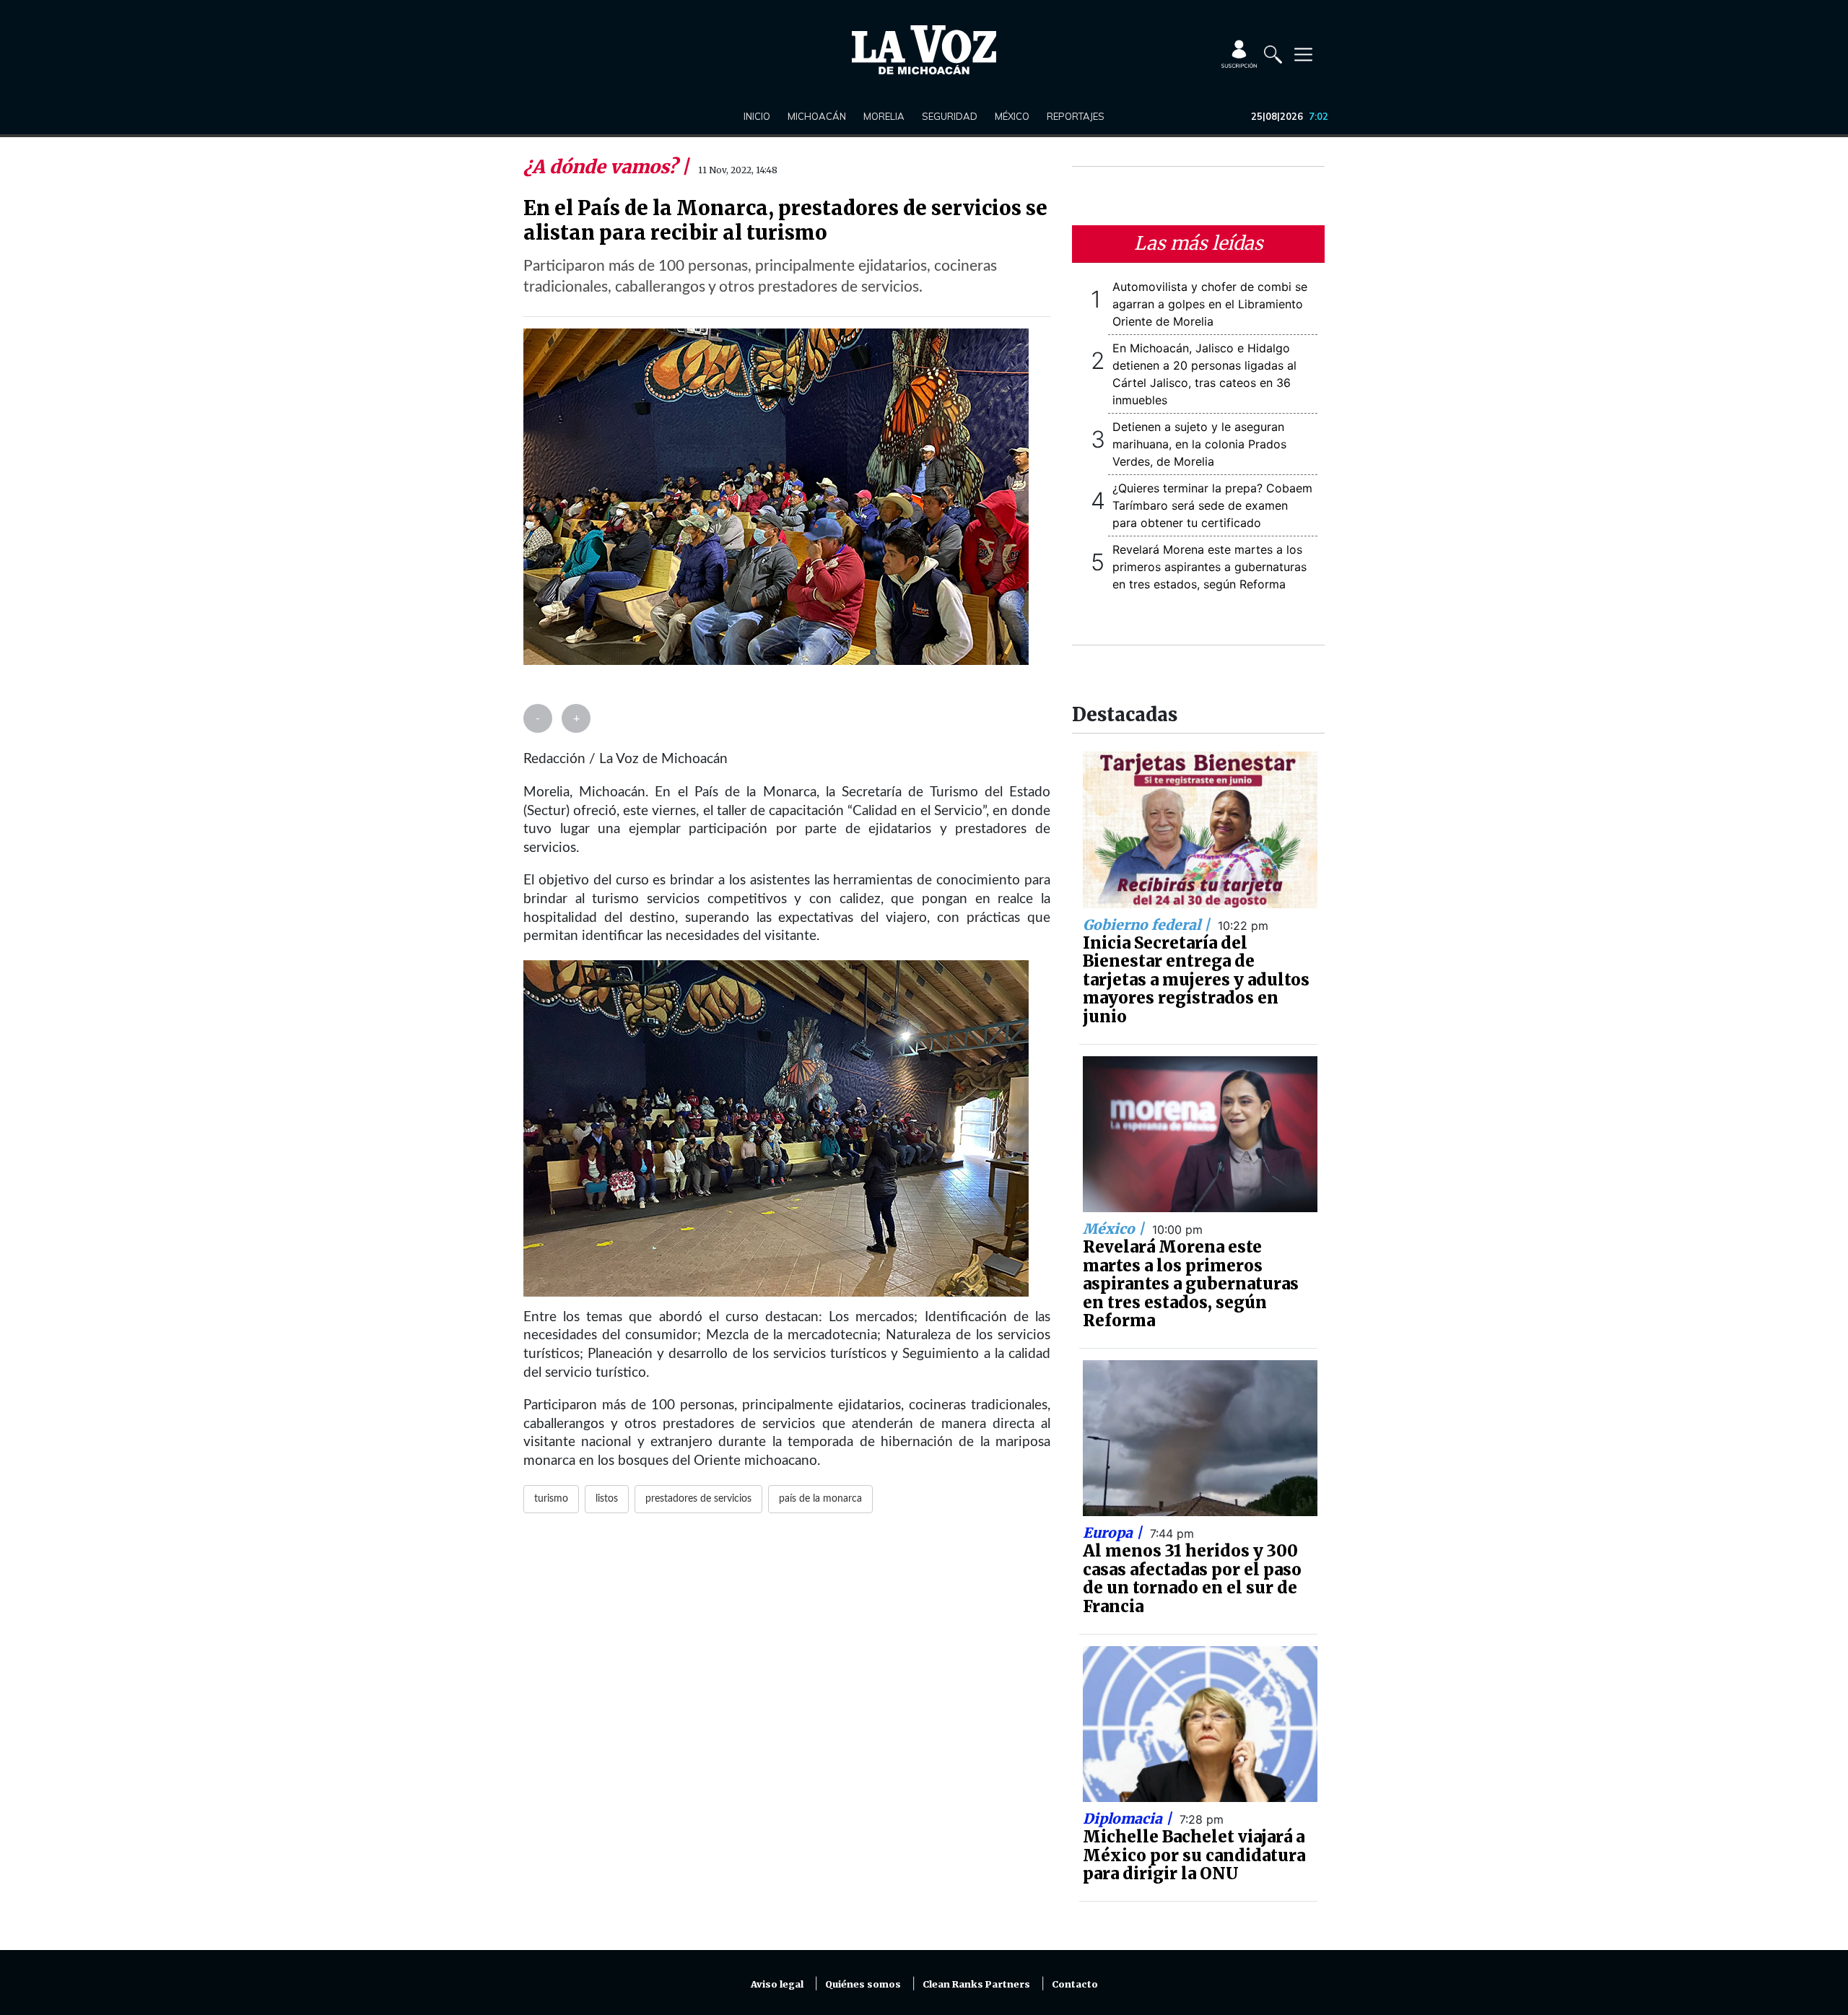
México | (1115, 1229)
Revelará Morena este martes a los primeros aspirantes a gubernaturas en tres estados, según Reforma (1210, 567)
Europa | (1114, 1533)
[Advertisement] (787, 1700)
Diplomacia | (1129, 1819)
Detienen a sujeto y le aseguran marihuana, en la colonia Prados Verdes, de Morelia (1199, 444)
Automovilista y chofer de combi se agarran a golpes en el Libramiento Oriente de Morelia (1210, 304)
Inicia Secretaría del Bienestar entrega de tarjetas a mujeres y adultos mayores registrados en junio (1196, 980)
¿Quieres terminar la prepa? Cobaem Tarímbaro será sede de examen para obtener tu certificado (1212, 505)
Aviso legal (777, 1984)
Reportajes (1076, 116)
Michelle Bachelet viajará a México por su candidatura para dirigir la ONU (1194, 1855)
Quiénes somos (863, 1984)
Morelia (884, 116)
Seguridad (950, 116)
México (1012, 116)
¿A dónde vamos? (602, 167)
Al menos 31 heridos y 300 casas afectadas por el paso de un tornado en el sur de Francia (1192, 1579)
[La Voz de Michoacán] (924, 50)
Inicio (757, 116)
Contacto (1075, 1984)
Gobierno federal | (1148, 925)
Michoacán (817, 116)
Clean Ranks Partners (976, 1984)
